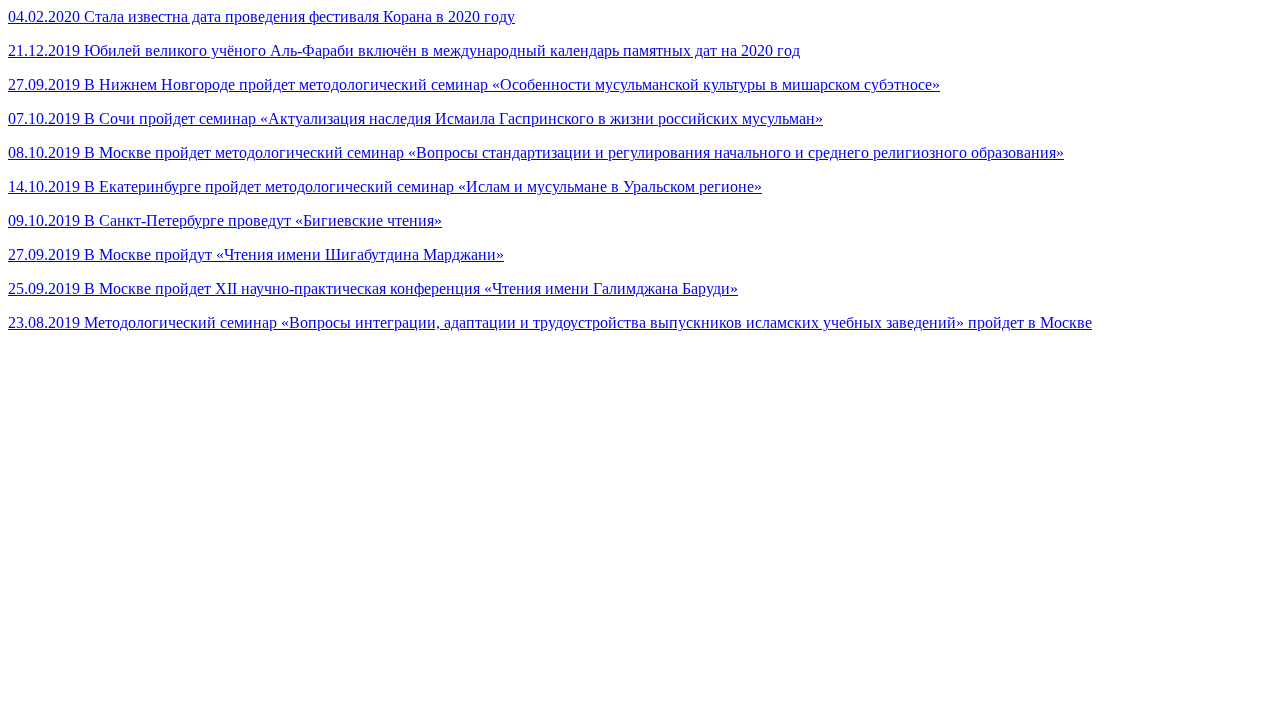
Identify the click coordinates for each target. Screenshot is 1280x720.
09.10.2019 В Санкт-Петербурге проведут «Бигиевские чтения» (225, 220)
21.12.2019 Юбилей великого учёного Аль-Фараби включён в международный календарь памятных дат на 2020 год (404, 50)
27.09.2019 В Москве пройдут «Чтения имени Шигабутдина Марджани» (256, 254)
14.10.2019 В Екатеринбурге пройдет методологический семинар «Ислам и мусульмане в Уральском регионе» (385, 186)
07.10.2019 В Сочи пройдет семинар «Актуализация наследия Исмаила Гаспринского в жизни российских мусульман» (415, 118)
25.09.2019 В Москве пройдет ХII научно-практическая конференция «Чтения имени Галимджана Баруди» (373, 288)
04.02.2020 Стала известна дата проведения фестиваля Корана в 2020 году (261, 16)
